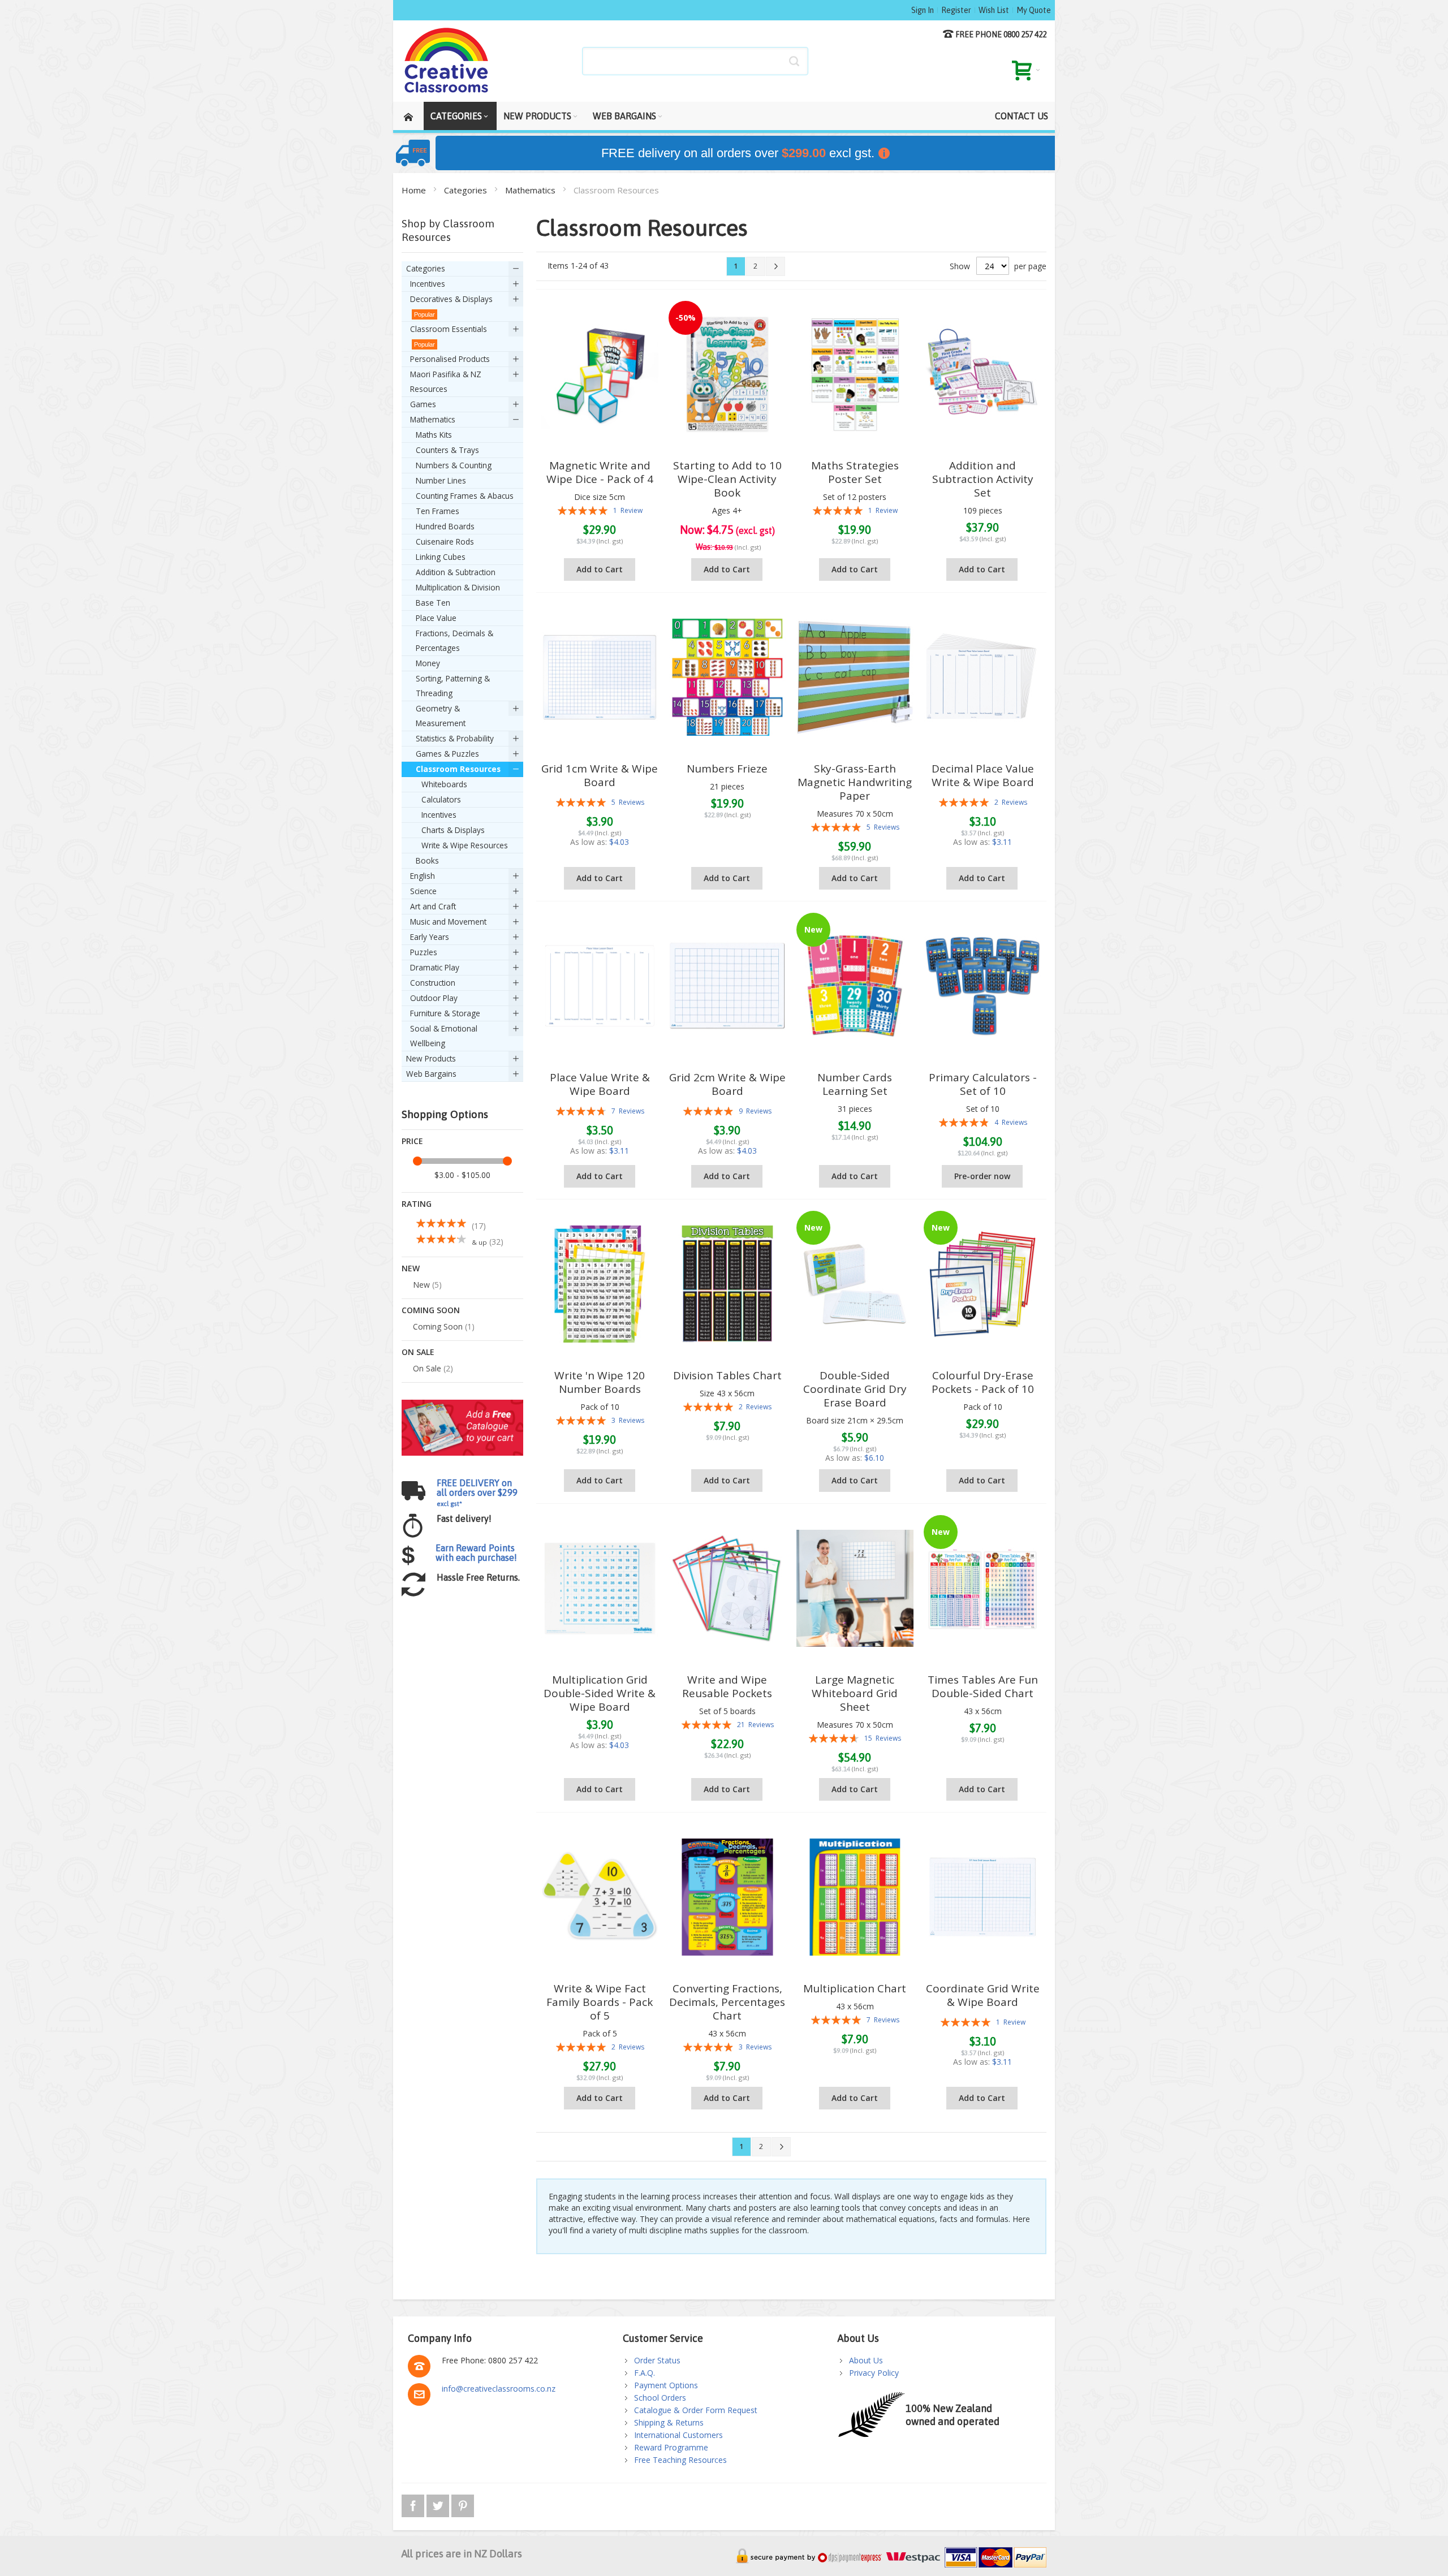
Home (415, 190)
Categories (467, 190)
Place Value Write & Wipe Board (600, 1084)
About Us (866, 2360)
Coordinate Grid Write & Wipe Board (983, 1995)
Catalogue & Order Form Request (696, 2410)
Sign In (923, 10)
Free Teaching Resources (680, 2460)
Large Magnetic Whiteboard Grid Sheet (855, 1693)
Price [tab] (412, 1141)
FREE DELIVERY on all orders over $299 (477, 1492)
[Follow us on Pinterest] (463, 2504)
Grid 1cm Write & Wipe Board (600, 775)
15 (883, 1738)
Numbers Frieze (727, 769)
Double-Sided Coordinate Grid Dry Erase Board (855, 1389)
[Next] (775, 266)
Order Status (657, 2360)
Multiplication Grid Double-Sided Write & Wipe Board (600, 1693)
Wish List (994, 10)
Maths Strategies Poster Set (855, 472)
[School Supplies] (447, 61)
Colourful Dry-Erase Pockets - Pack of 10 (983, 1382)
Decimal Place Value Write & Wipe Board (983, 775)
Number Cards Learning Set (855, 1084)
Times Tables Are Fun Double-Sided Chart (983, 1686)
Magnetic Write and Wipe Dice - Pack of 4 (600, 472)
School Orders (660, 2398)
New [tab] (411, 1268)
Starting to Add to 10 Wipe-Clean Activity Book (727, 479)
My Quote (1034, 10)
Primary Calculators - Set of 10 (983, 1084)
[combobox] (695, 61)
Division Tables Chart (727, 1375)
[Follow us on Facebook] (414, 2504)
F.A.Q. (645, 2373)
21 (755, 1725)
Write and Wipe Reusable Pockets (727, 1686)
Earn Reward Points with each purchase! (476, 1553)
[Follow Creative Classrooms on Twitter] (439, 2504)
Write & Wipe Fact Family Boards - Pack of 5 (600, 2002)
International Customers (678, 2435)
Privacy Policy (874, 2373)
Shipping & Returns (669, 2422)
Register (956, 10)
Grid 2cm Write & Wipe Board (727, 1084)
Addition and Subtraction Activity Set (983, 479)
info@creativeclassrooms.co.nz (499, 2389)
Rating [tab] (417, 1204)
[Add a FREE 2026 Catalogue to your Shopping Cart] (462, 1405)
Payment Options (666, 2385)
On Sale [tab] (418, 1352)
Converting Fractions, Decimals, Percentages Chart (727, 2002)
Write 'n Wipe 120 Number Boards (600, 1382)
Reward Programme (671, 2447)
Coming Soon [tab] (431, 1310)
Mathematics (531, 190)
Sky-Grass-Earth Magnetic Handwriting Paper (855, 782)
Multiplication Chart (855, 1988)
